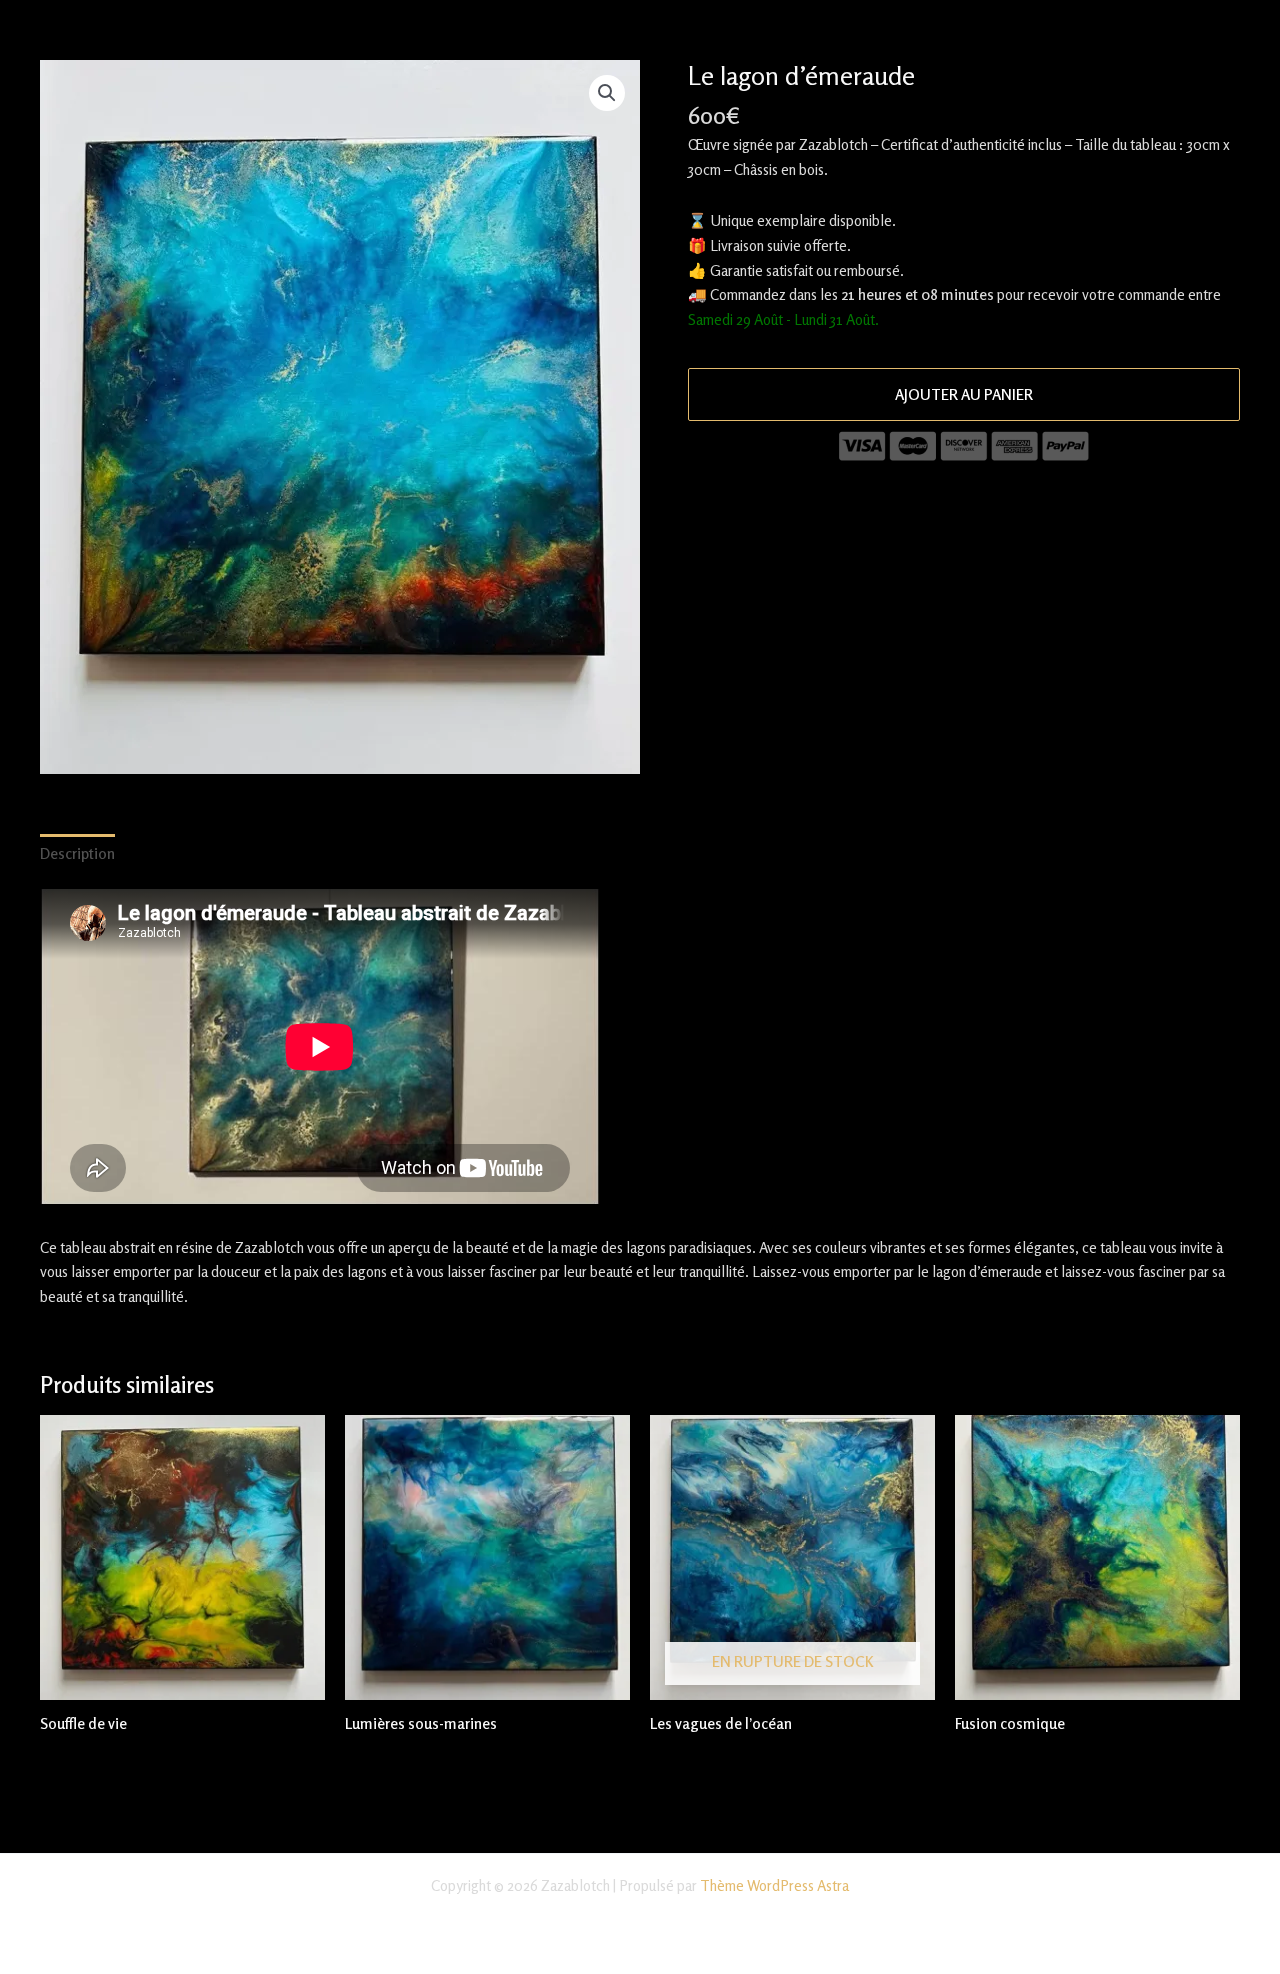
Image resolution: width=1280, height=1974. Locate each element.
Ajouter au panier (964, 394)
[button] (607, 93)
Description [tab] (77, 853)
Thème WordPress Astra (774, 1885)
